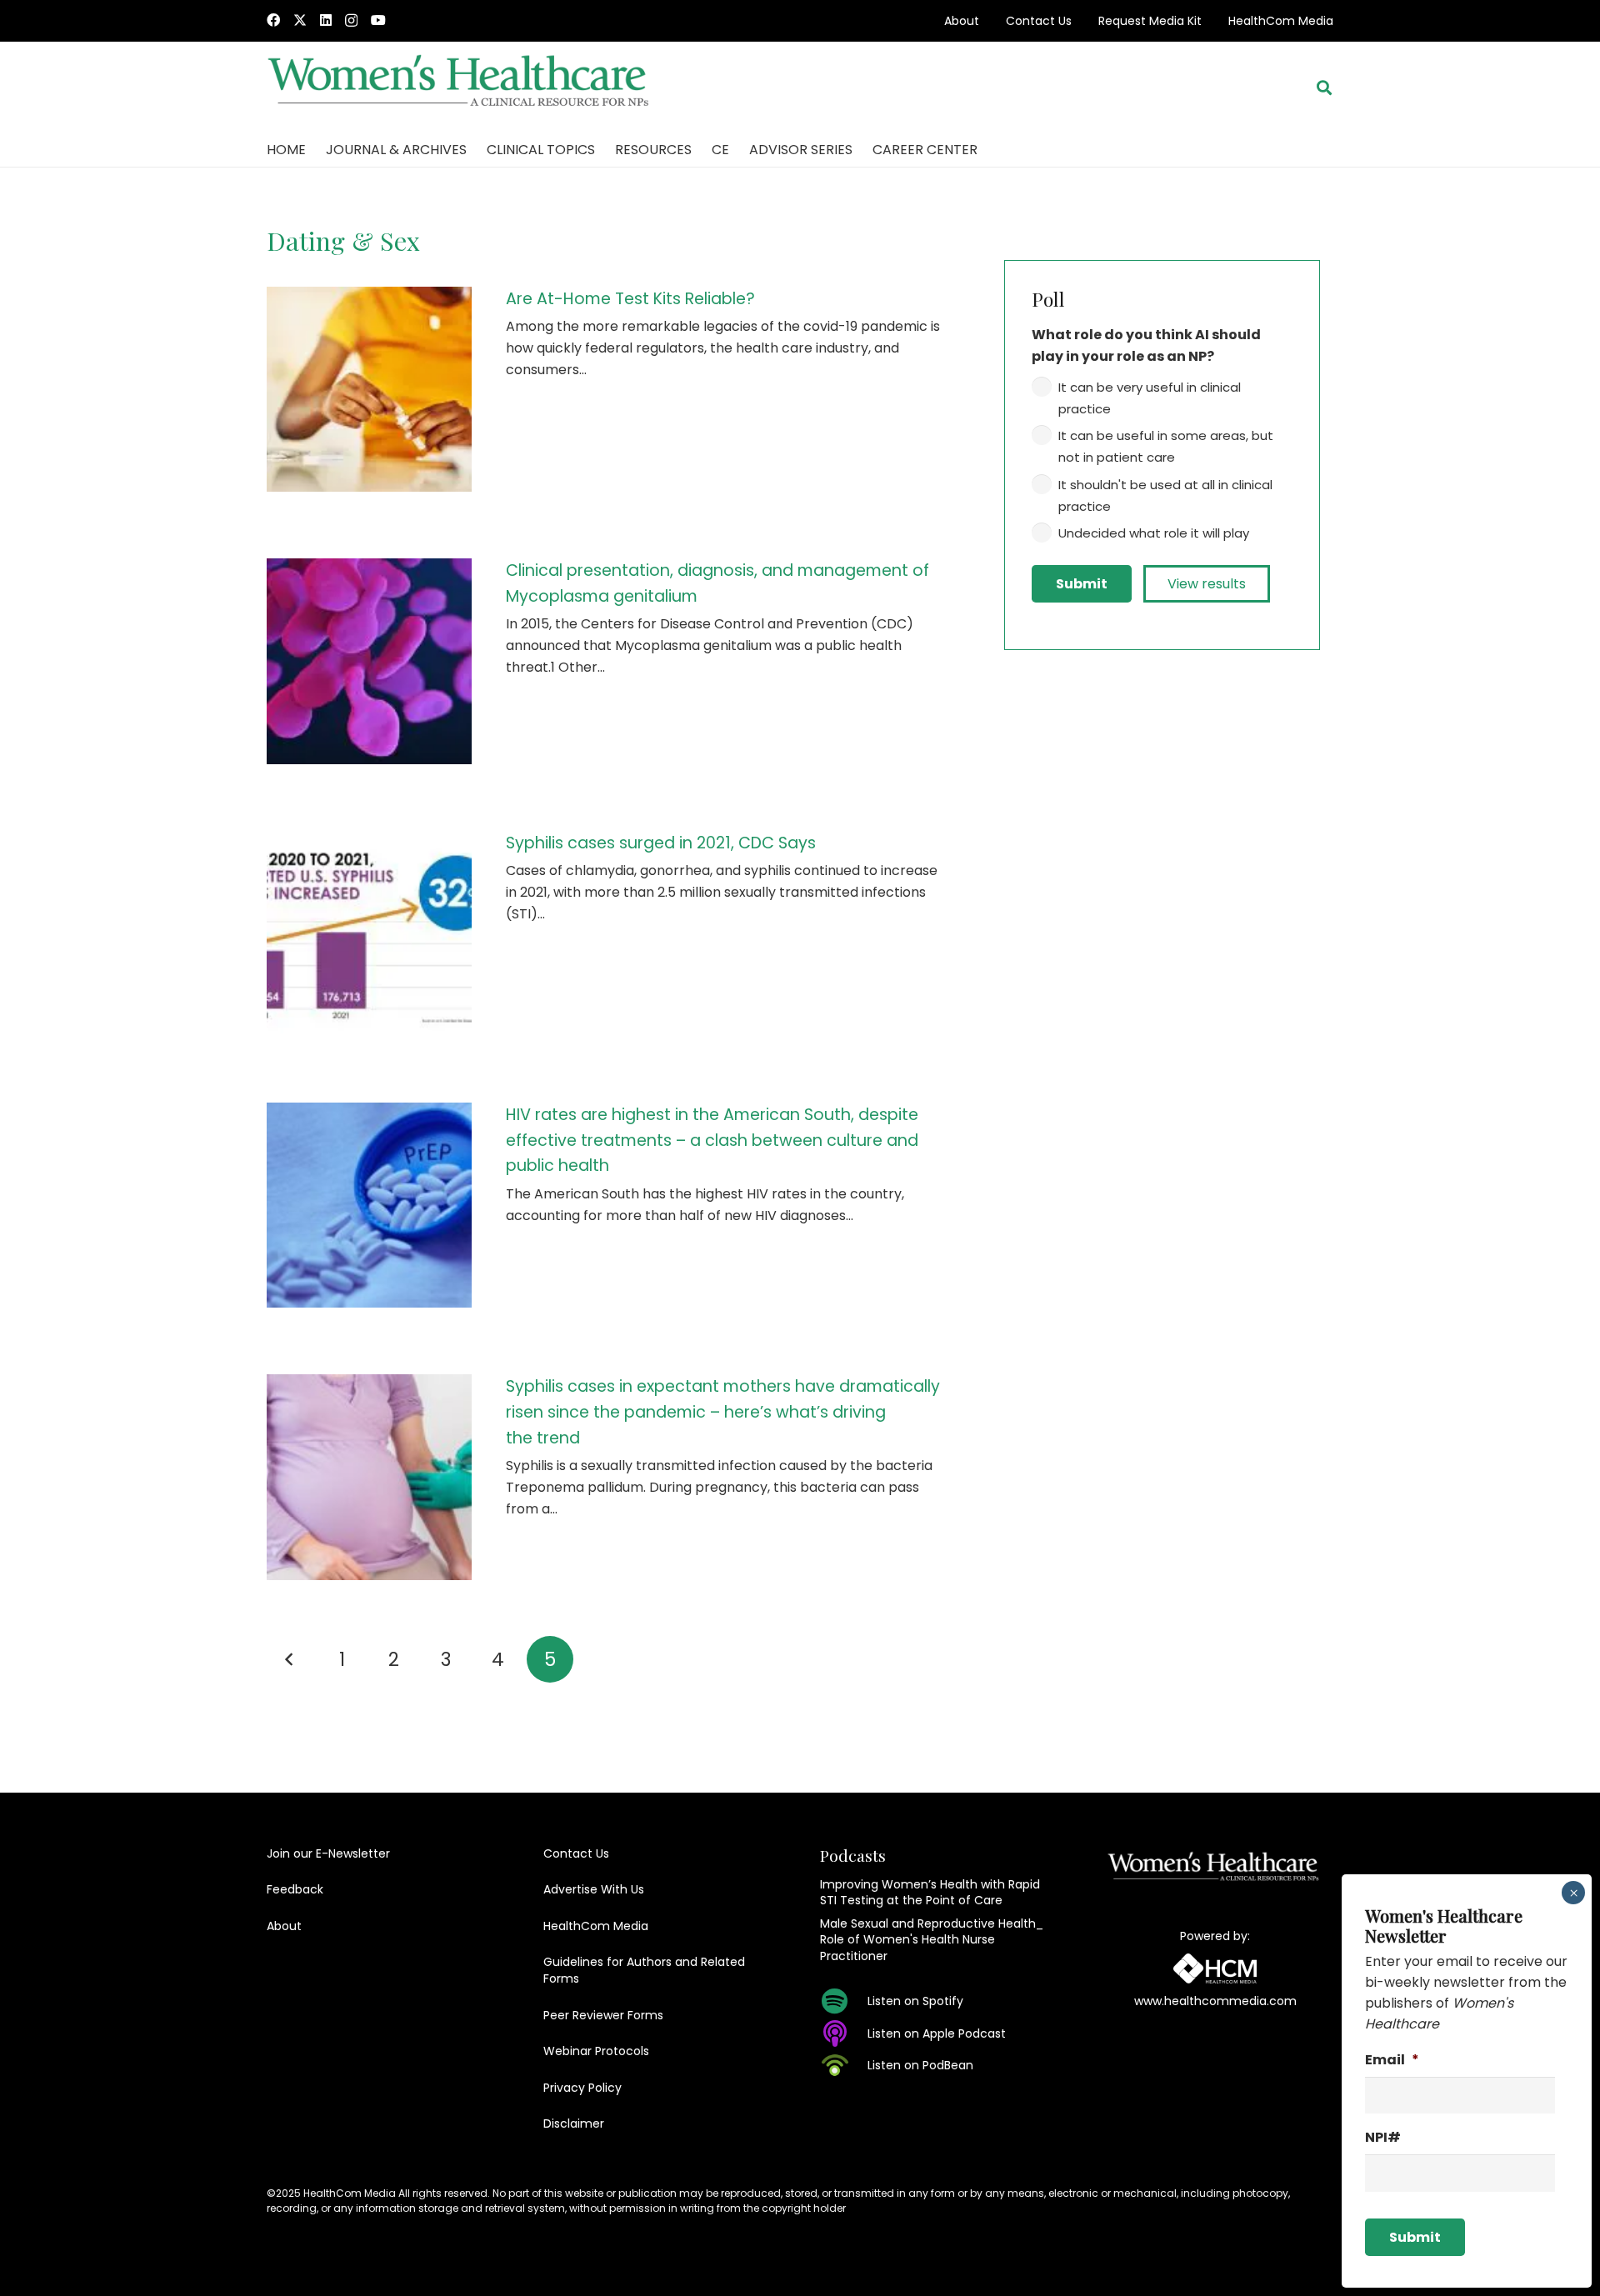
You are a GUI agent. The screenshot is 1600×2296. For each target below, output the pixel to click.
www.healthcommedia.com (1215, 2001)
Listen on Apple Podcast (937, 2033)
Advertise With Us (594, 1889)
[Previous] (290, 1659)
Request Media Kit (1150, 21)
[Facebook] (273, 20)
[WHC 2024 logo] (460, 88)
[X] (300, 20)
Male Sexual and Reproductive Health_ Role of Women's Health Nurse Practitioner (932, 1940)
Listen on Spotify (915, 2001)
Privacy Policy (582, 2088)
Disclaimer (574, 2123)
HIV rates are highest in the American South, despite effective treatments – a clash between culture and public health (712, 1140)
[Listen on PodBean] (844, 2065)
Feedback (295, 1889)
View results (1207, 584)
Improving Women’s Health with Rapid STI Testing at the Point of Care (930, 1893)
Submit (1082, 584)
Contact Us (1039, 21)
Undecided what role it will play (1154, 533)
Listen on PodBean (920, 2065)
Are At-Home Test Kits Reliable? (630, 299)
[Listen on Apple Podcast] (844, 2033)
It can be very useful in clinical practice (1150, 398)
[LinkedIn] (326, 20)
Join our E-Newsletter (328, 1853)
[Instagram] (351, 21)
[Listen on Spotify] (844, 2001)
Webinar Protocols (596, 2051)
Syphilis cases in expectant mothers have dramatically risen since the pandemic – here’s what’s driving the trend (723, 1412)
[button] (1324, 88)
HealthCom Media (1281, 21)
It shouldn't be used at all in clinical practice (1165, 495)
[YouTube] (378, 20)
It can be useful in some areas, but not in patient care (1166, 446)
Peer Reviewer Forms (603, 2015)
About (962, 21)
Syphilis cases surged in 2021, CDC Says (661, 843)
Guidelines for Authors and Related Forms (644, 1970)
